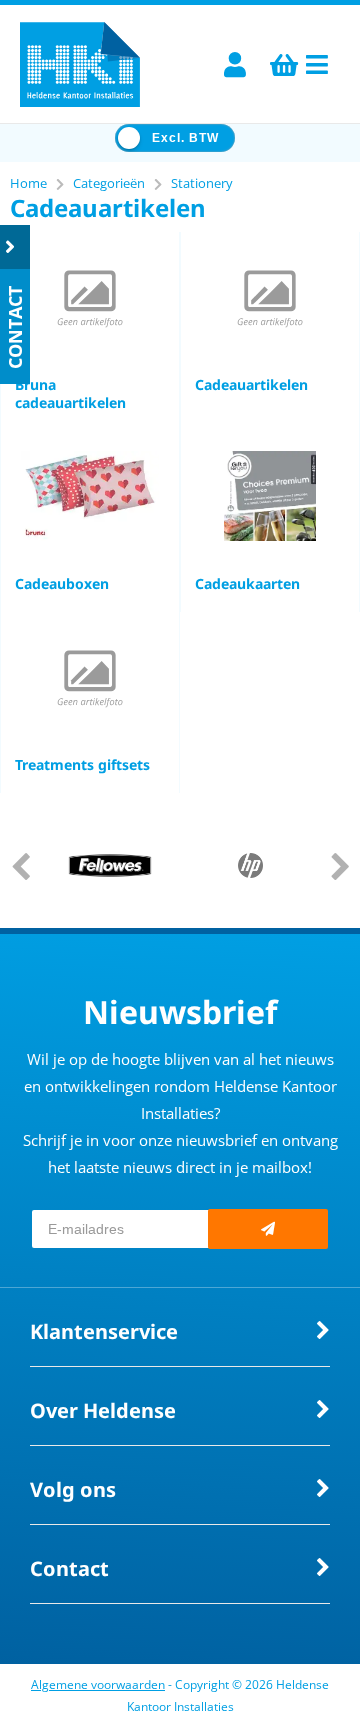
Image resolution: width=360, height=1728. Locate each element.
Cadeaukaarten (247, 583)
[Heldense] (80, 64)
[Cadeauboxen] (90, 496)
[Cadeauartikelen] (270, 297)
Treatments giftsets (82, 764)
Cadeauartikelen (251, 384)
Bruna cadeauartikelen (70, 393)
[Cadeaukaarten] (270, 496)
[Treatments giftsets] (90, 677)
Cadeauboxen (62, 583)
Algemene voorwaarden (98, 1684)
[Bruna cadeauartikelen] (90, 297)
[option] (110, 865)
